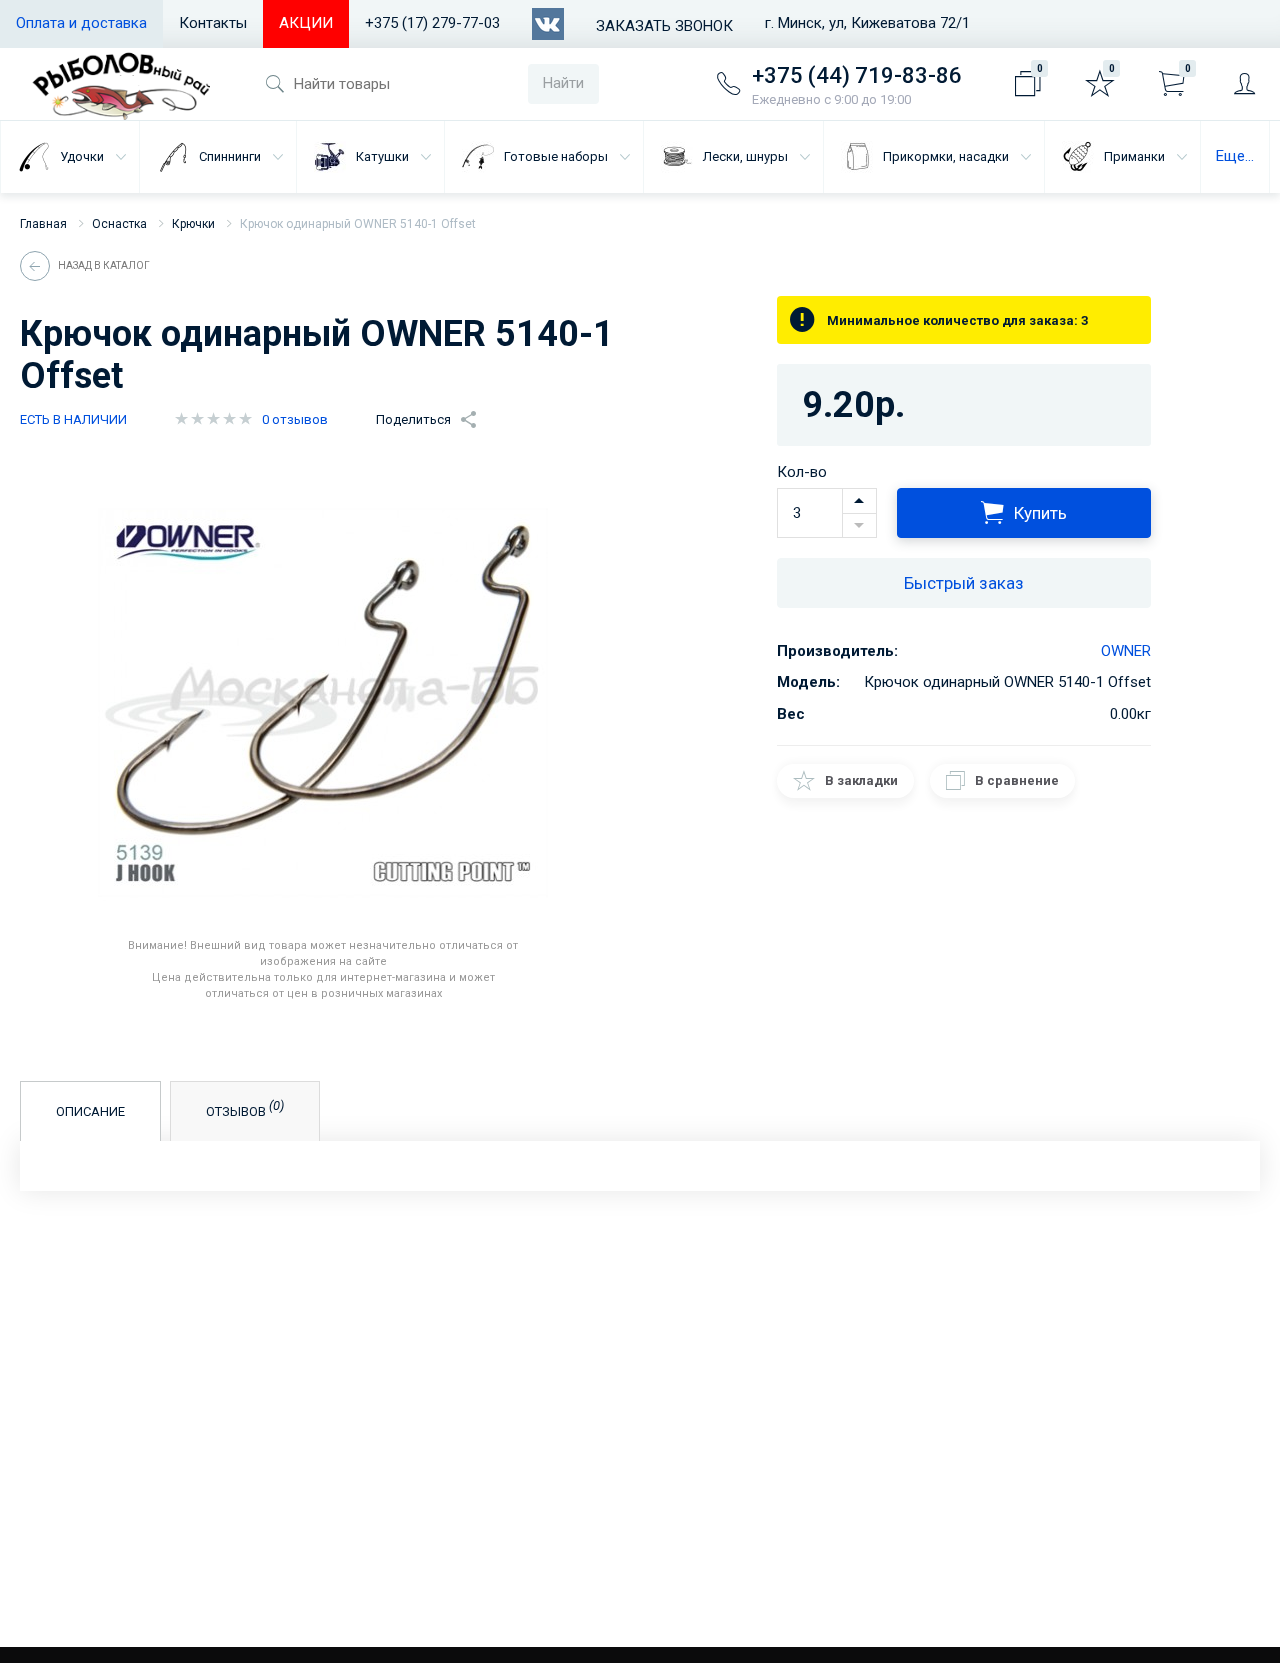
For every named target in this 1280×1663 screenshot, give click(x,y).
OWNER (1126, 651)
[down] (859, 526)
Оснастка (119, 224)
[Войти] (1244, 84)
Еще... (1235, 156)
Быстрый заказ (964, 583)
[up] (859, 501)
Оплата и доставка (81, 23)
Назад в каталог (104, 265)
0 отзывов (295, 419)
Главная (43, 224)
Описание (90, 1111)
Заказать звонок (664, 26)
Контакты (213, 23)
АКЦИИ (306, 23)
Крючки (193, 224)
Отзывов (245, 1109)
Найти (563, 83)
